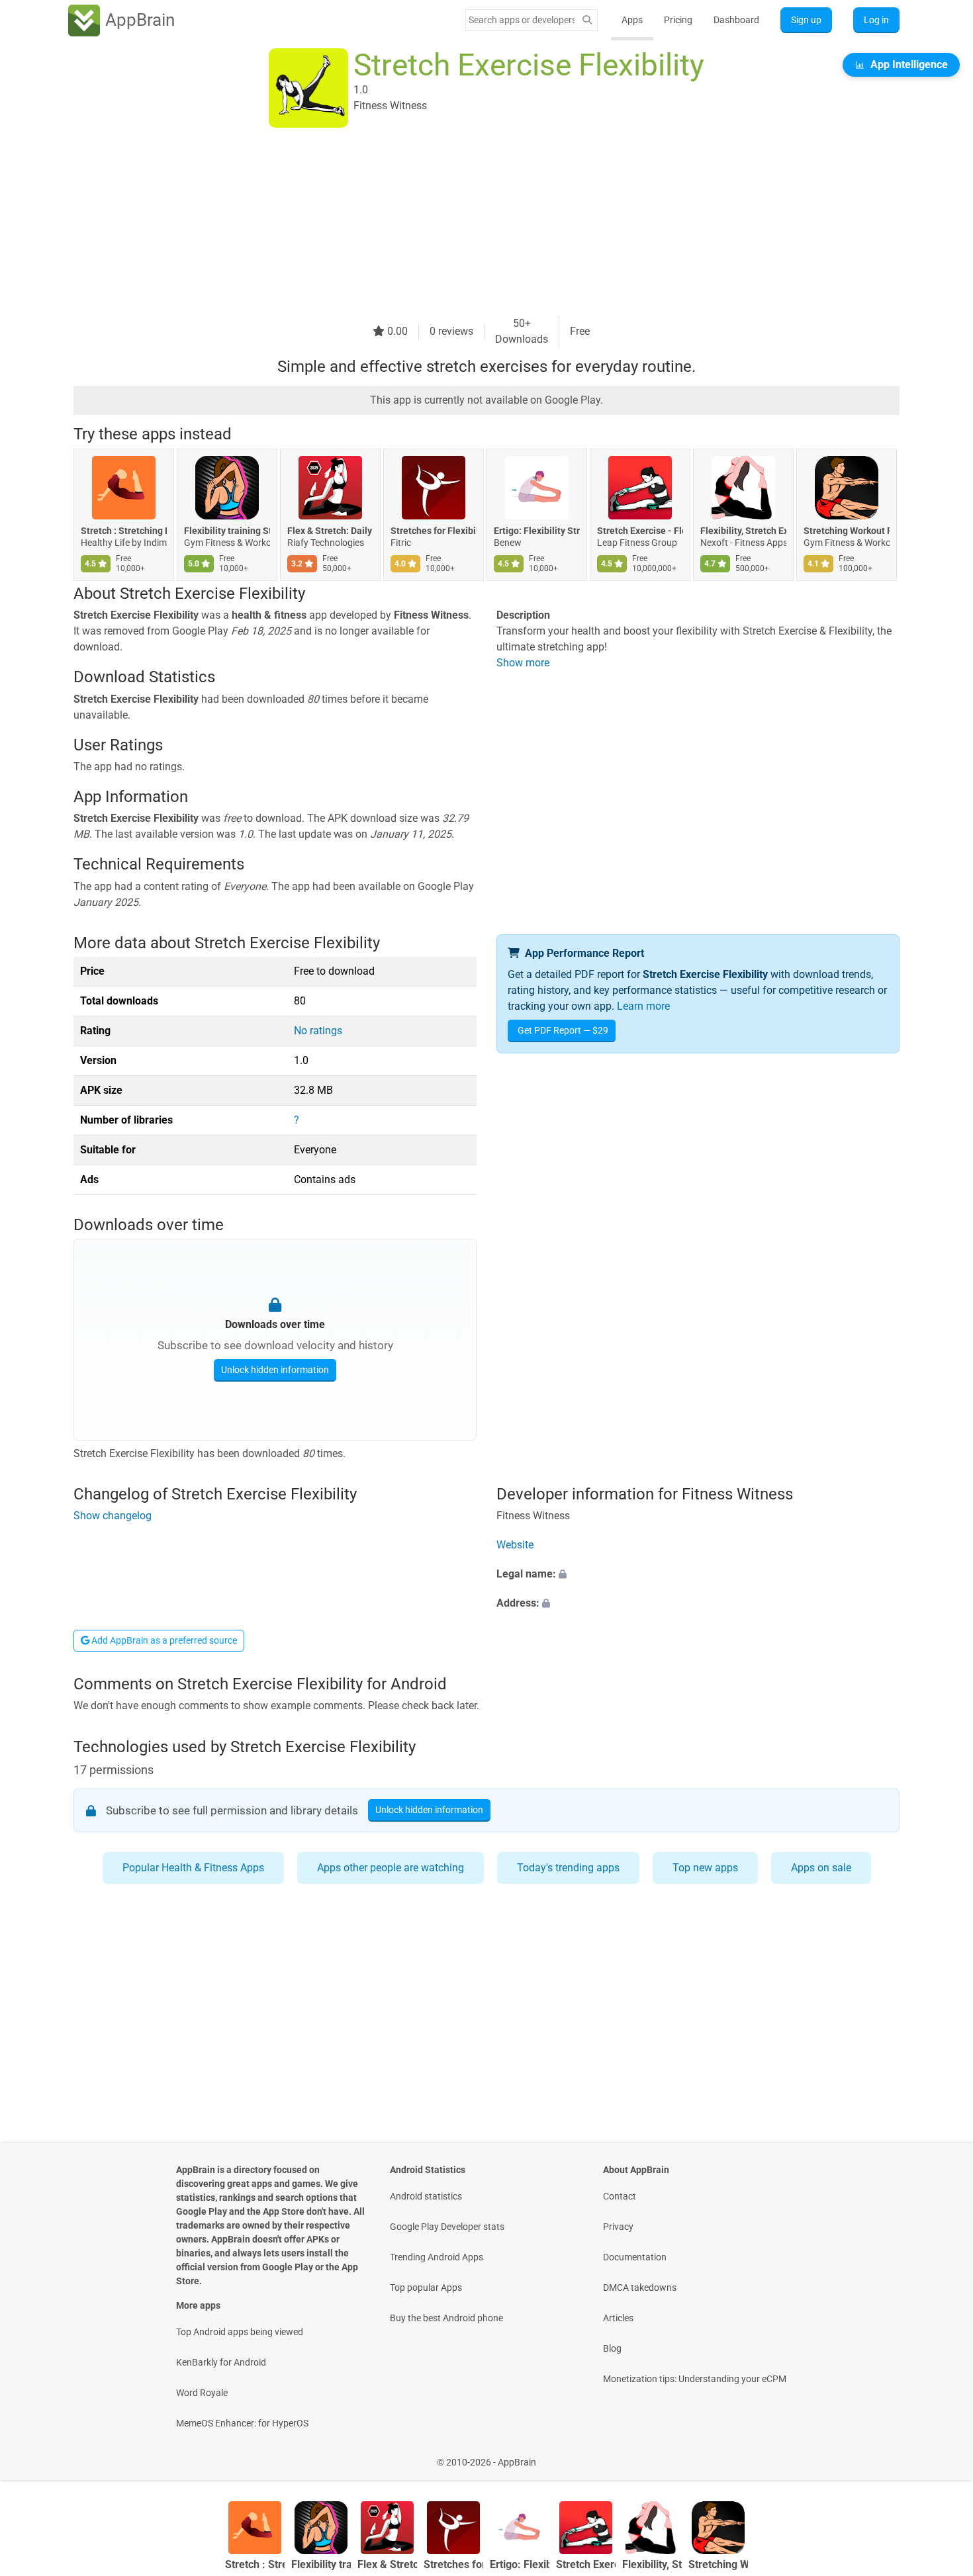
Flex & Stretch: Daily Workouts (330, 531)
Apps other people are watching (391, 1868)
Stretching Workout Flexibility (847, 531)
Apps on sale (821, 1868)
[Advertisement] (471, 223)
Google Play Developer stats (447, 2227)
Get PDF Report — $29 (563, 1030)
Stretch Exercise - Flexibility (640, 531)
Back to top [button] (940, 2455)
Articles (618, 2318)
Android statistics (426, 2196)
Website (515, 1545)
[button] (698, 1574)
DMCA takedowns (640, 2287)
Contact (620, 2196)
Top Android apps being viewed (240, 2332)
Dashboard (736, 20)
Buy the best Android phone (446, 2318)
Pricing (678, 20)
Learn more (643, 1006)
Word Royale (202, 2393)
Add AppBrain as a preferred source (163, 1640)
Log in (876, 20)
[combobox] (522, 20)
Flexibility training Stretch (227, 531)
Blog (612, 2348)
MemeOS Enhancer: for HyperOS (242, 2423)
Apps (632, 20)
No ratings (318, 1031)
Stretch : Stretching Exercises (124, 531)
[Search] (587, 20)
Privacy (618, 2227)
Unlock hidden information (275, 1370)
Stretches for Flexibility (434, 531)
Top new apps (705, 1868)
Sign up (806, 20)
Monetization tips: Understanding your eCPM (695, 2379)
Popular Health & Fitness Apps (193, 1868)
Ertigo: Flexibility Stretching (537, 531)
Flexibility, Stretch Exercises (743, 531)
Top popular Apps (426, 2287)
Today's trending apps (568, 1868)
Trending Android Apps (437, 2257)
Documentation (635, 2257)
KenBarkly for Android (221, 2362)
